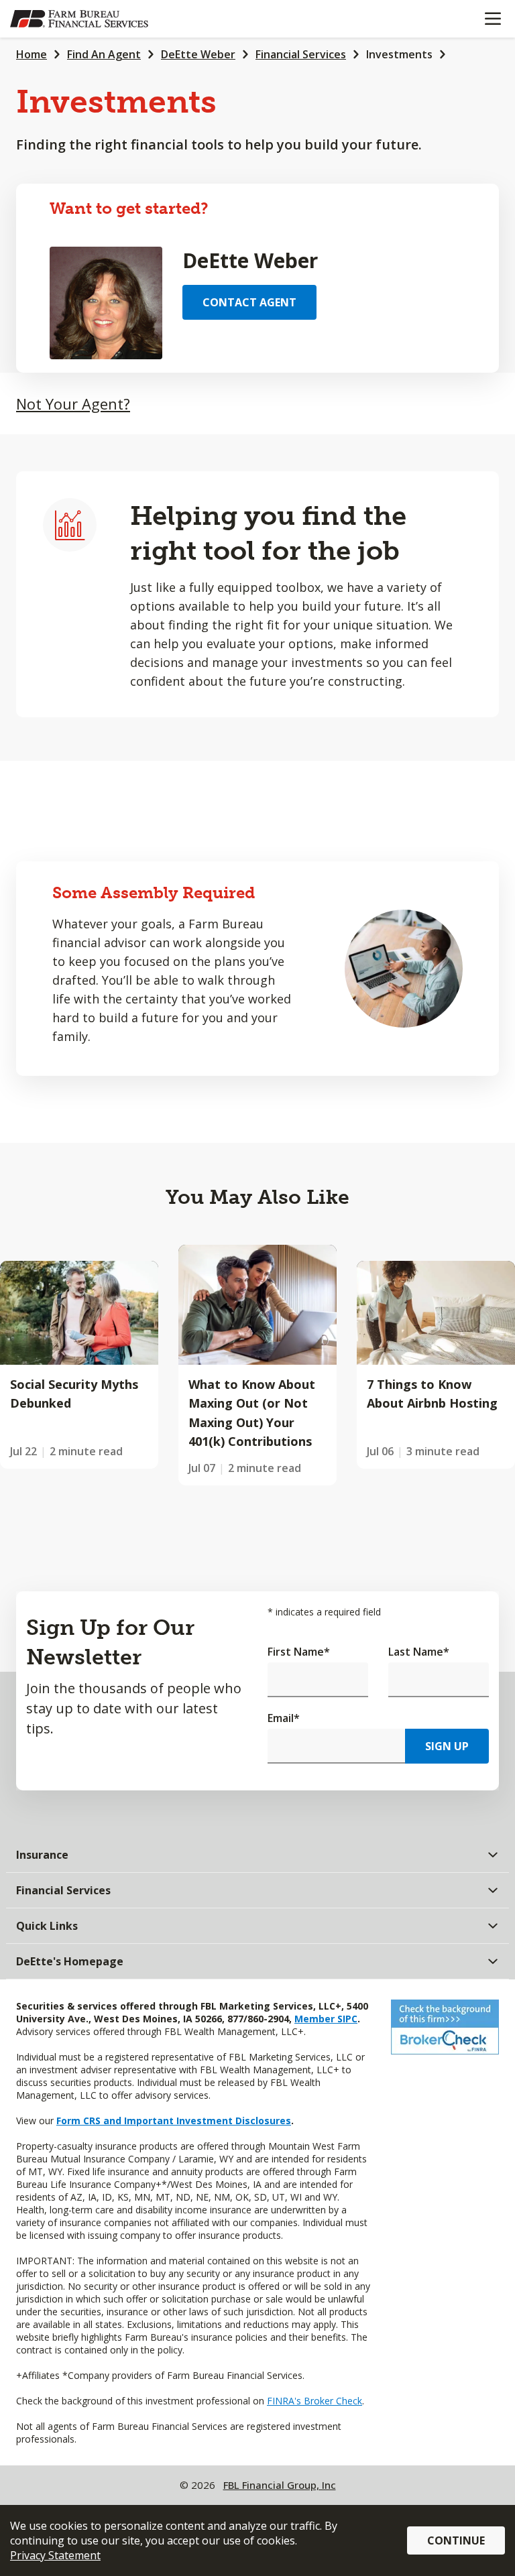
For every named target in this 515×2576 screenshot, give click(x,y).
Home (32, 54)
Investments (399, 54)
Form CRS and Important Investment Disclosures (174, 2121)
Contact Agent (249, 302)
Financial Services (301, 54)
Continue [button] (456, 2540)
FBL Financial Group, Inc (280, 2485)
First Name (299, 1652)
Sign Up (447, 1746)
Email (284, 1718)
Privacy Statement (55, 2555)
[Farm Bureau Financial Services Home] (79, 19)
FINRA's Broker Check (314, 2401)
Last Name (419, 1652)
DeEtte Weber (198, 54)
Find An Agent (104, 54)
